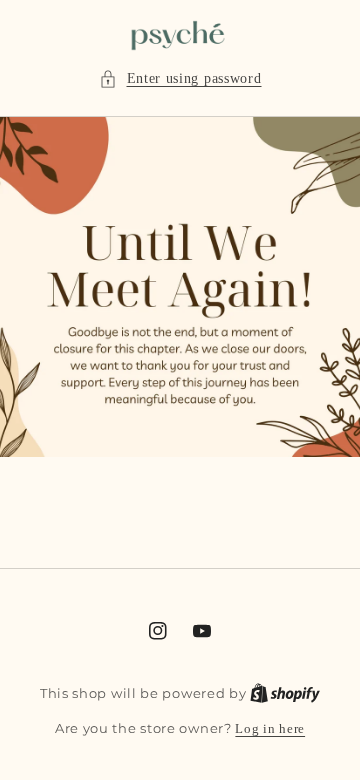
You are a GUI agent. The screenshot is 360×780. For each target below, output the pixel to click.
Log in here (270, 728)
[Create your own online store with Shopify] (285, 693)
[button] (180, 78)
